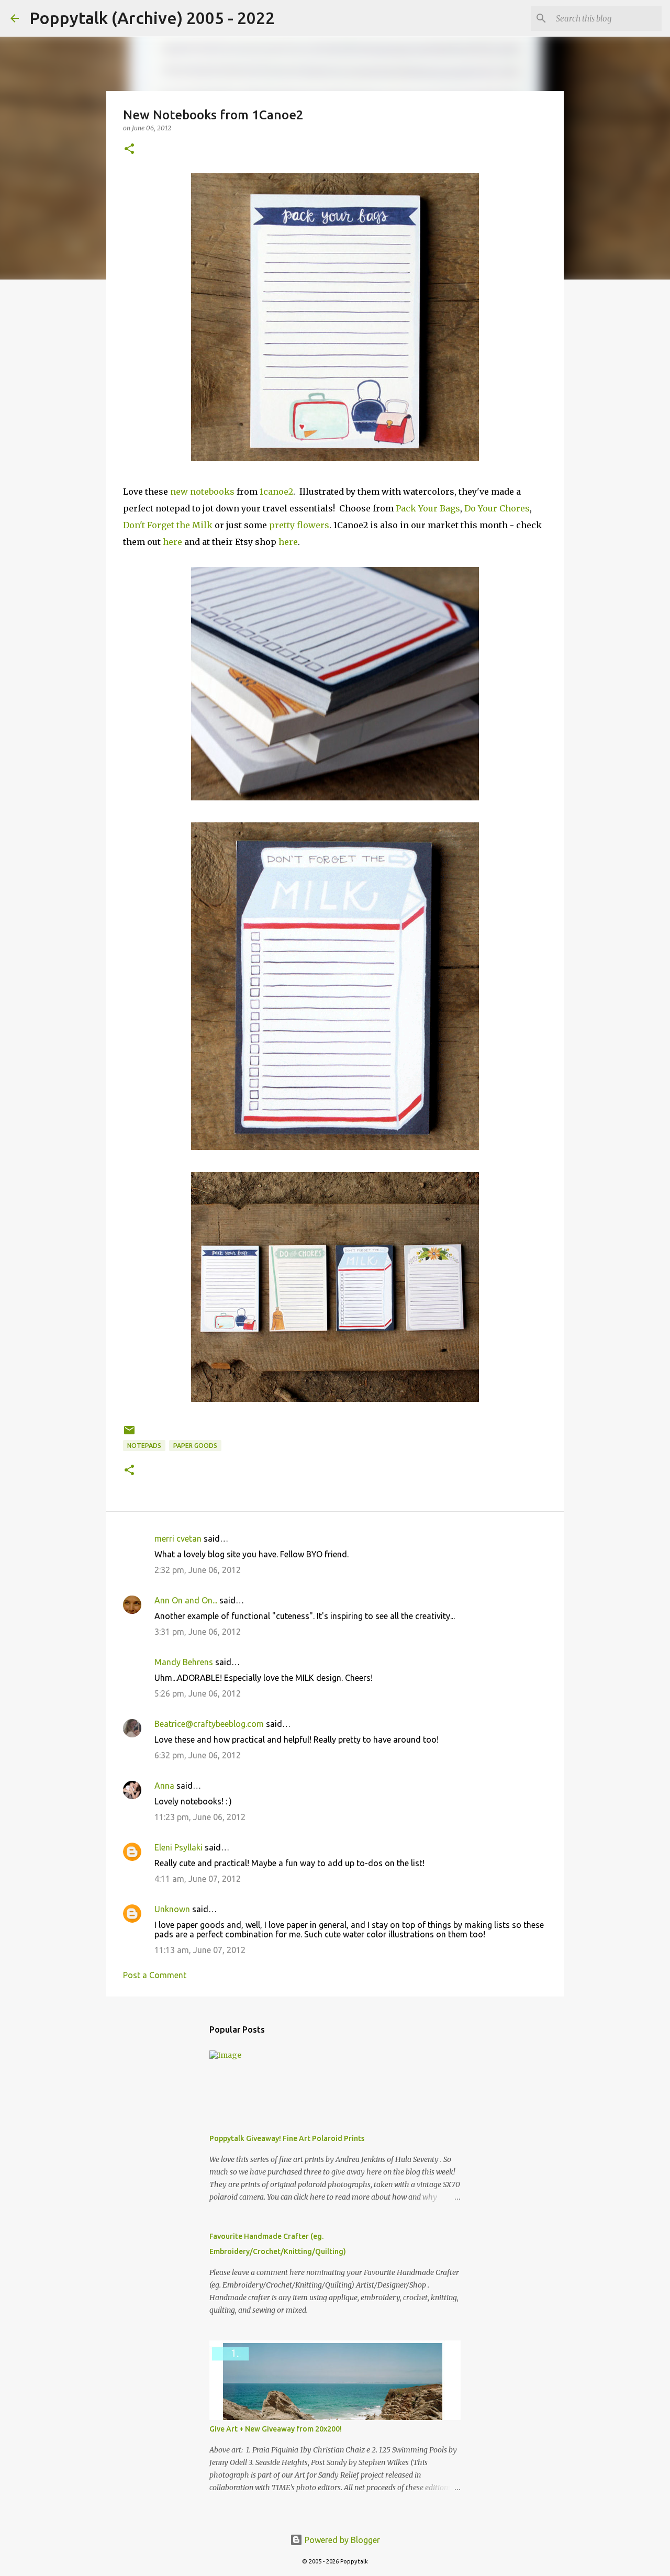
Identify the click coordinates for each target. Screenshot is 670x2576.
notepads (144, 1446)
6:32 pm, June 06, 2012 (198, 1755)
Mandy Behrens (184, 1662)
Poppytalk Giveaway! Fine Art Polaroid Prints (287, 2138)
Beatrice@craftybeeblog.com (209, 1724)
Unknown (172, 1909)
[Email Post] (129, 1434)
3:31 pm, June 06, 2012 (198, 1632)
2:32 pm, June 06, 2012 (198, 1570)
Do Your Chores (497, 508)
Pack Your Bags (428, 508)
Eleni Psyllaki (178, 1847)
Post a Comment (155, 1975)
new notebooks (202, 492)
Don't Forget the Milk (168, 525)
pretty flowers (299, 525)
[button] (129, 149)
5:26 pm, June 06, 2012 (198, 1693)
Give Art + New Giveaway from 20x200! (276, 2429)
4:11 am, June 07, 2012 (198, 1879)
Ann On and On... (186, 1600)
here (172, 542)
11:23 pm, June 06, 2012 (200, 1817)
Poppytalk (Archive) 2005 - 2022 (152, 18)
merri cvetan (178, 1538)
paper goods (195, 1446)
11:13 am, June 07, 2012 (200, 1950)
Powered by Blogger (341, 2540)
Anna (164, 1786)
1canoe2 (276, 492)
